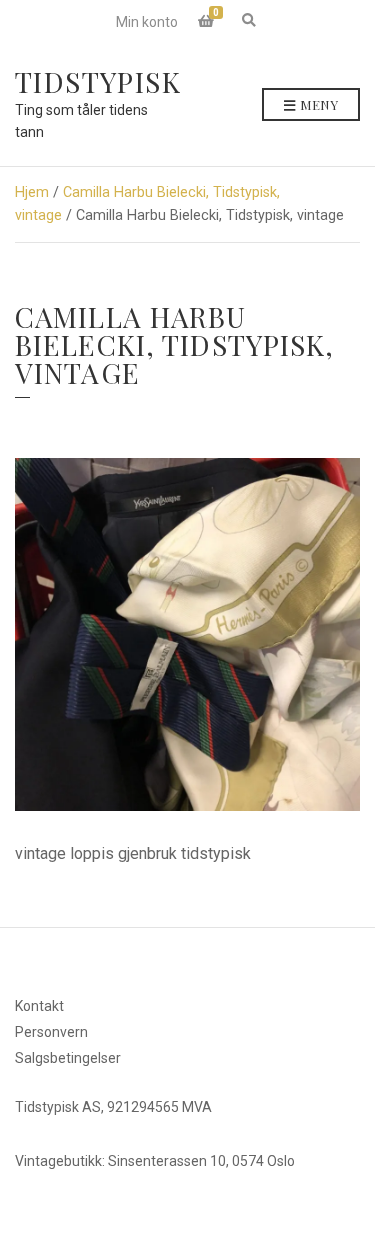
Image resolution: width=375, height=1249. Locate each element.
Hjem (32, 192)
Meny (317, 104)
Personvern (51, 1032)
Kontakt (39, 1006)
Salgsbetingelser (68, 1058)
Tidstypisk (98, 81)
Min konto (147, 22)
